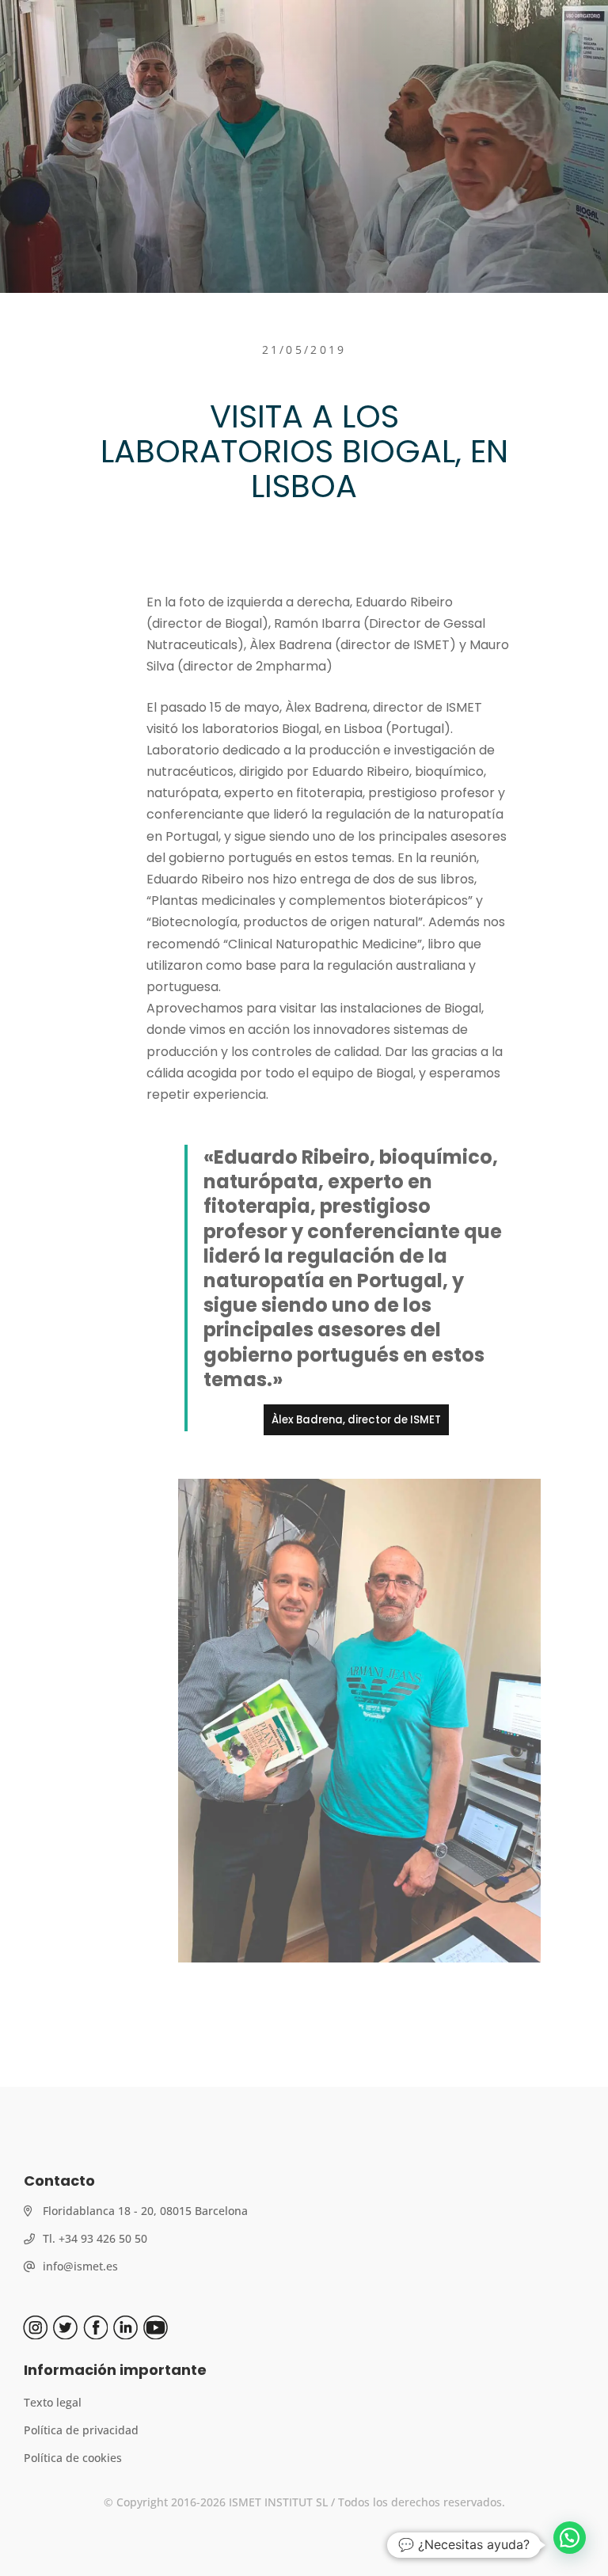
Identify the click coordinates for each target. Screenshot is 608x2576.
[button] (570, 2538)
